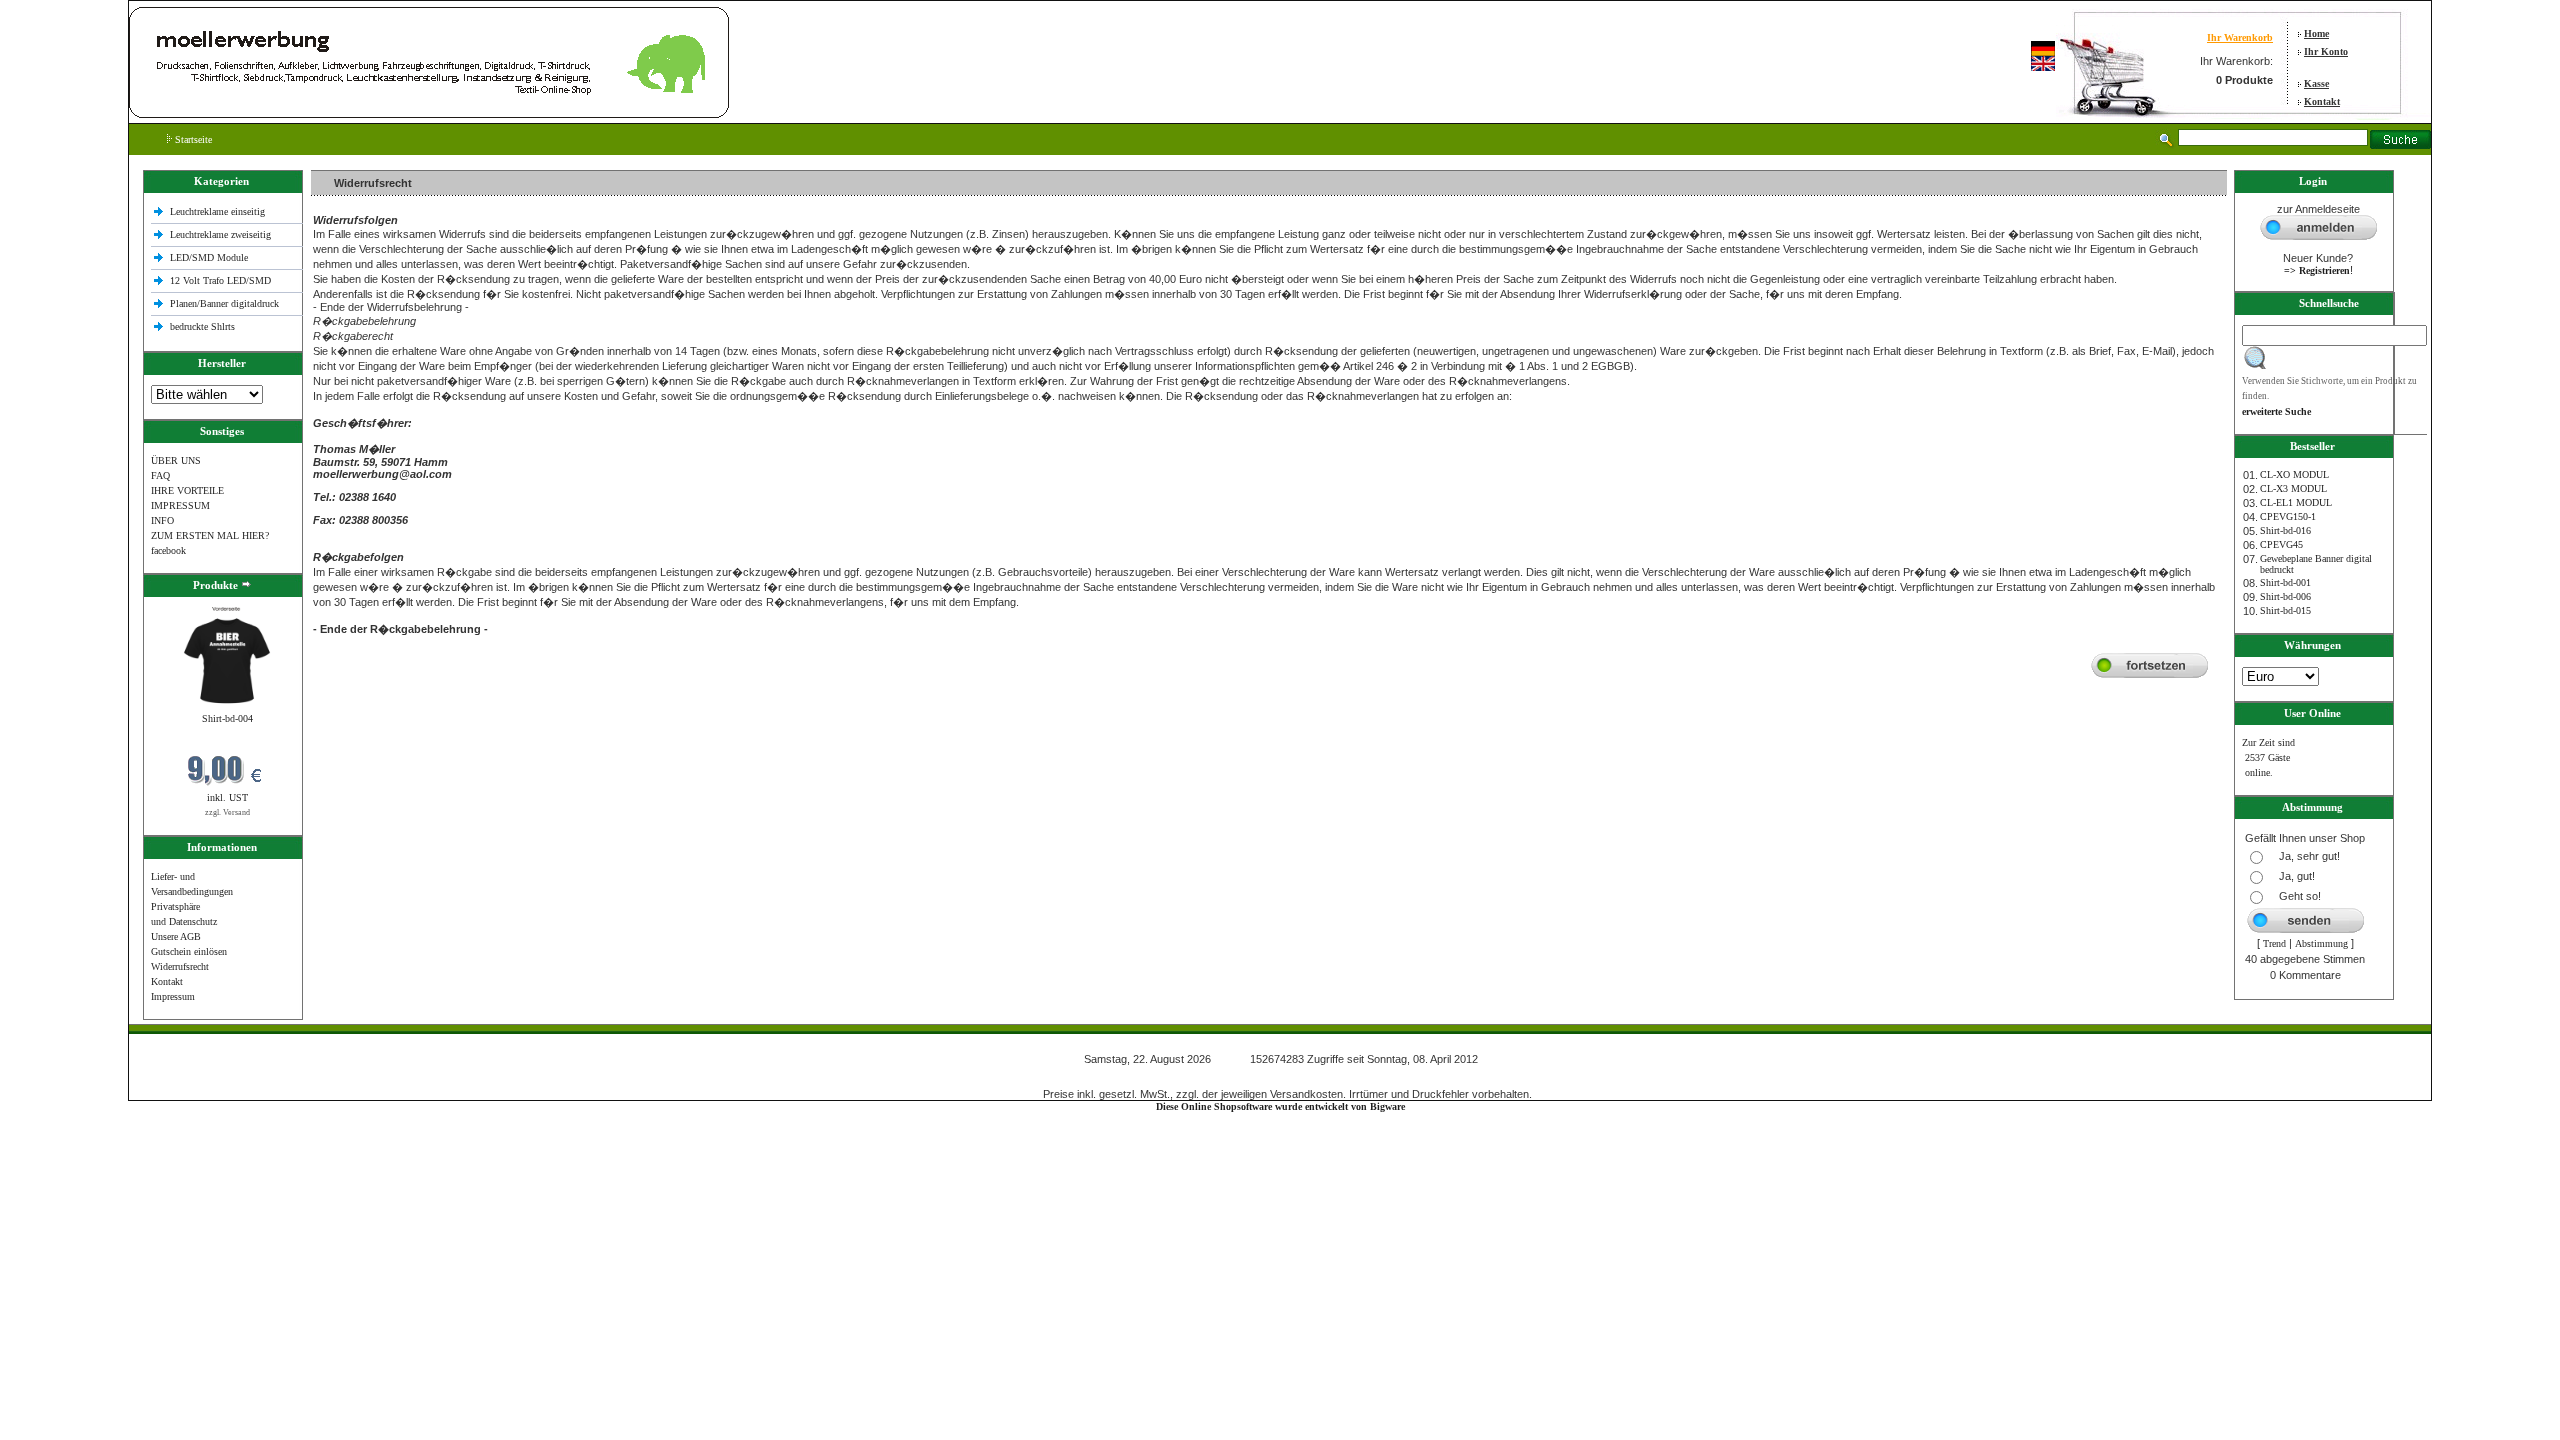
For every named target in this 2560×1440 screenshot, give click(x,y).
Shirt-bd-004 (227, 718)
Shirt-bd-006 (2285, 596)
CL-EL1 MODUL (2296, 502)
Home (2316, 33)
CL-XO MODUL (2294, 474)
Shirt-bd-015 (2285, 610)
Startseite (192, 139)
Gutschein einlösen (189, 951)
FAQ (160, 475)
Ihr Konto (2326, 51)
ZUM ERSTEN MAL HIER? (210, 535)
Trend (2274, 943)
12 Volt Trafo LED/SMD (220, 280)
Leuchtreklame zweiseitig (222, 234)
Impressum (173, 996)
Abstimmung (2321, 943)
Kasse (2316, 83)
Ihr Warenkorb (2240, 37)
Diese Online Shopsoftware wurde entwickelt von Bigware (1280, 1106)
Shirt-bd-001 (2285, 582)
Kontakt (2322, 101)
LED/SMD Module (209, 257)
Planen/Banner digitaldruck (224, 303)
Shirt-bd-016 (2285, 530)
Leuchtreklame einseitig (219, 211)
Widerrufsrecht (180, 966)
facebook (168, 550)
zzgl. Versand (227, 812)
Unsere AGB (176, 936)
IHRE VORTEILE (187, 490)
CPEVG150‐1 (2288, 516)
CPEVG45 (2281, 544)
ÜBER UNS (176, 460)
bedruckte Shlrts (202, 326)
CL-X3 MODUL (2293, 488)
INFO (162, 520)
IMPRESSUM (180, 505)
